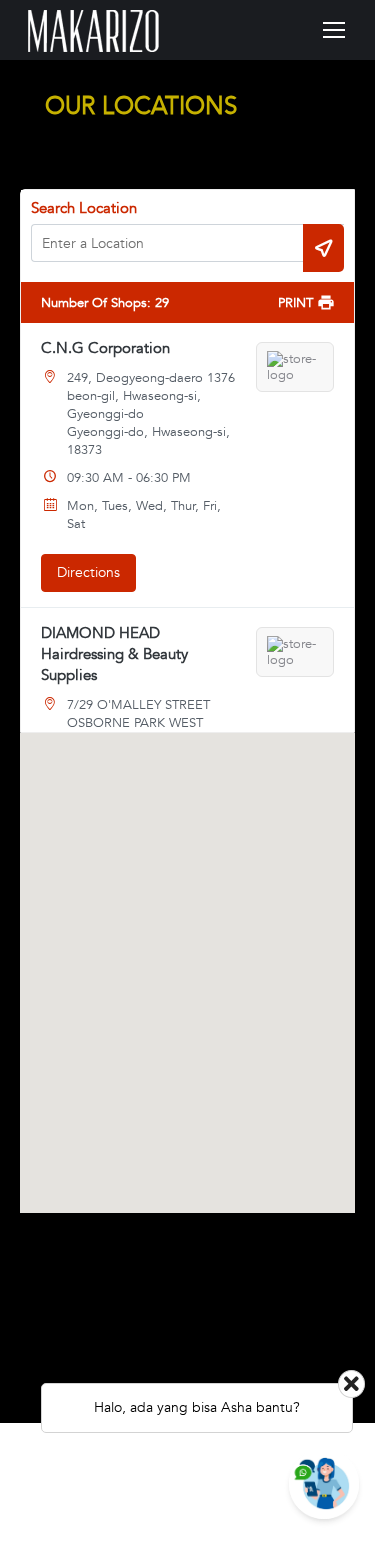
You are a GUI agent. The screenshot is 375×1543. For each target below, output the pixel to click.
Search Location (84, 208)
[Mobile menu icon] (334, 30)
